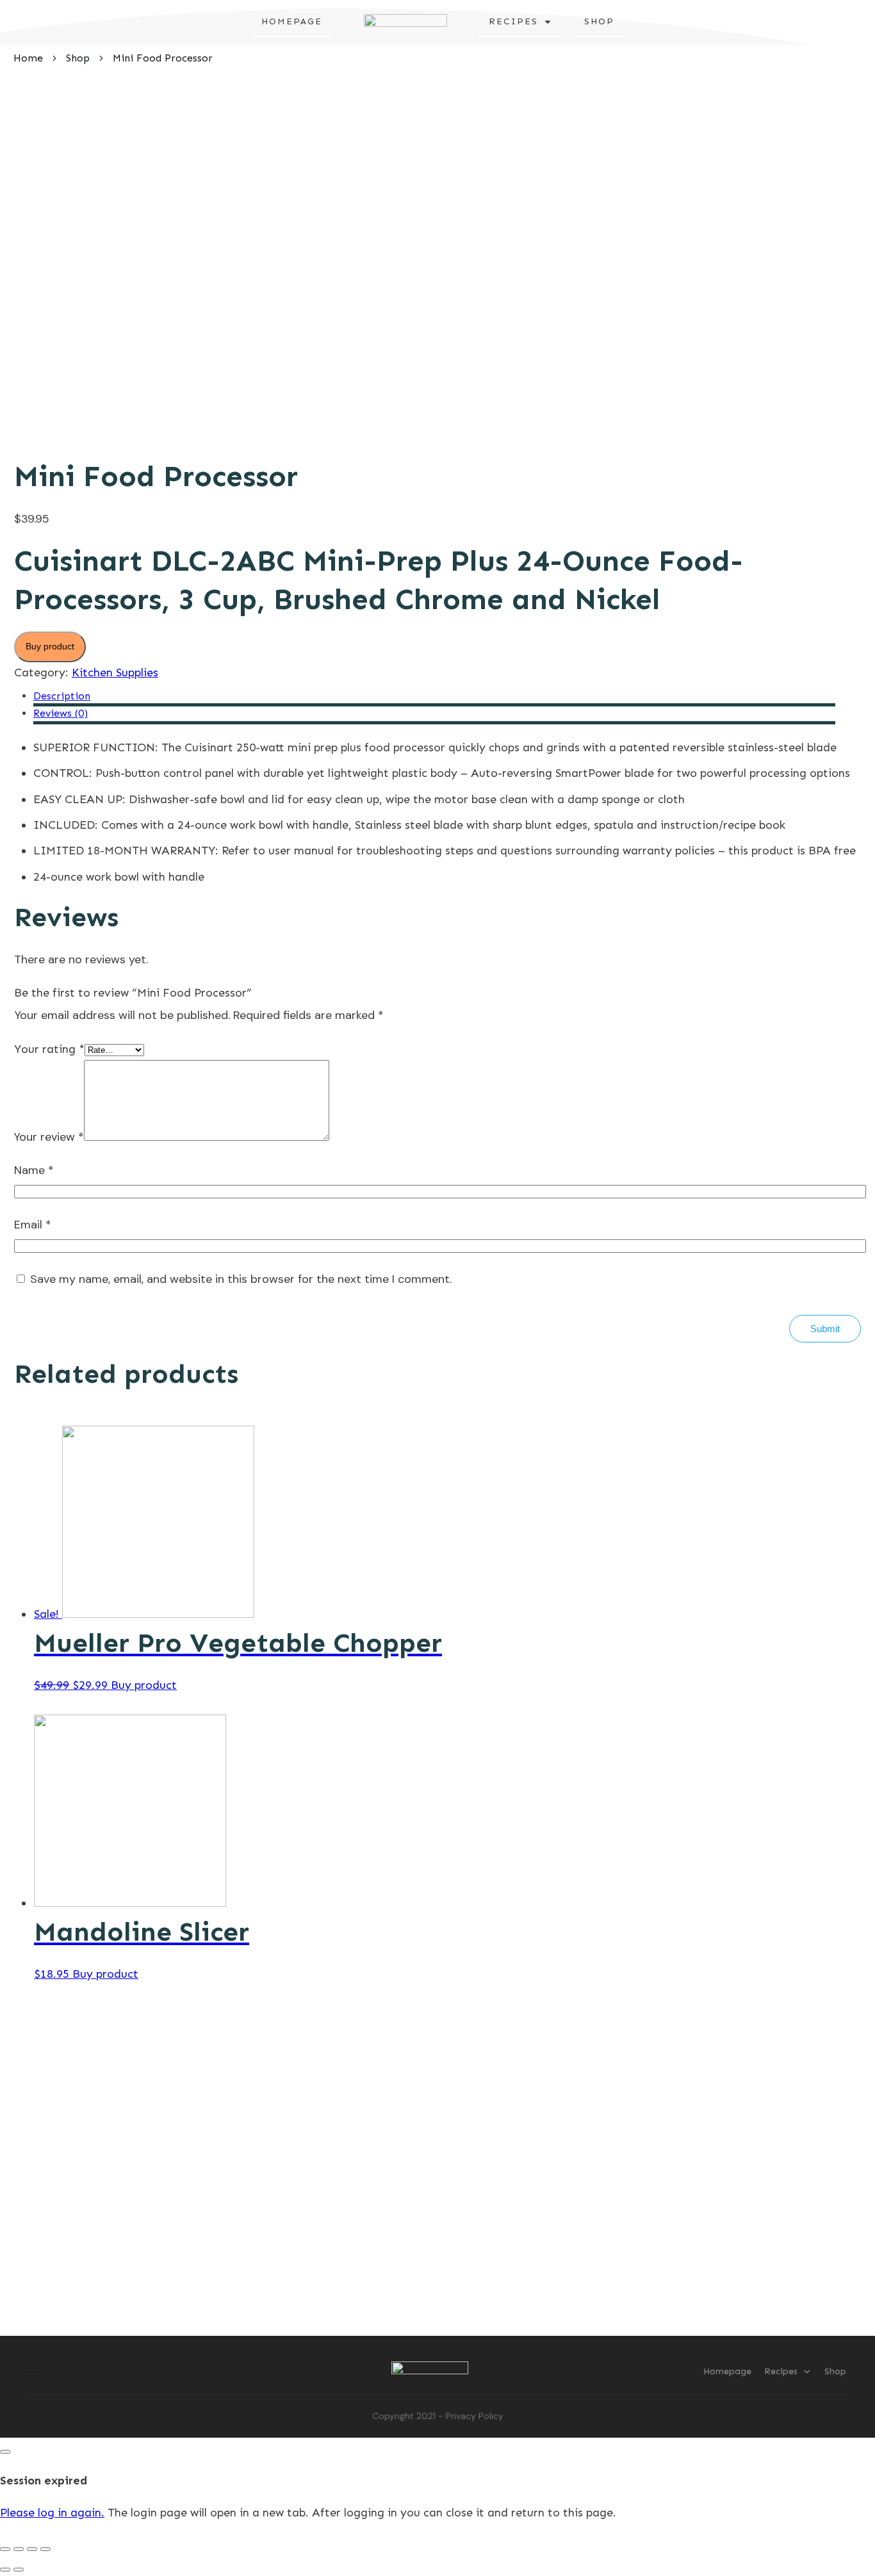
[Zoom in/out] (45, 2549)
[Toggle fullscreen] (32, 2549)
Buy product (50, 646)
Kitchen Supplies (115, 673)
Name (34, 1170)
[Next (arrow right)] (19, 2570)
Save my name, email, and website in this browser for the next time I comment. (241, 1279)
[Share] (19, 2549)
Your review (49, 1137)
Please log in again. (52, 2513)
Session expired (44, 2481)
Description (62, 696)
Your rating (49, 1049)
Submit (825, 1329)
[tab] (434, 698)
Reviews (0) (61, 713)
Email (33, 1225)
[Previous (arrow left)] (5, 2570)
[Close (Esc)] (5, 2549)
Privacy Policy (475, 2416)
